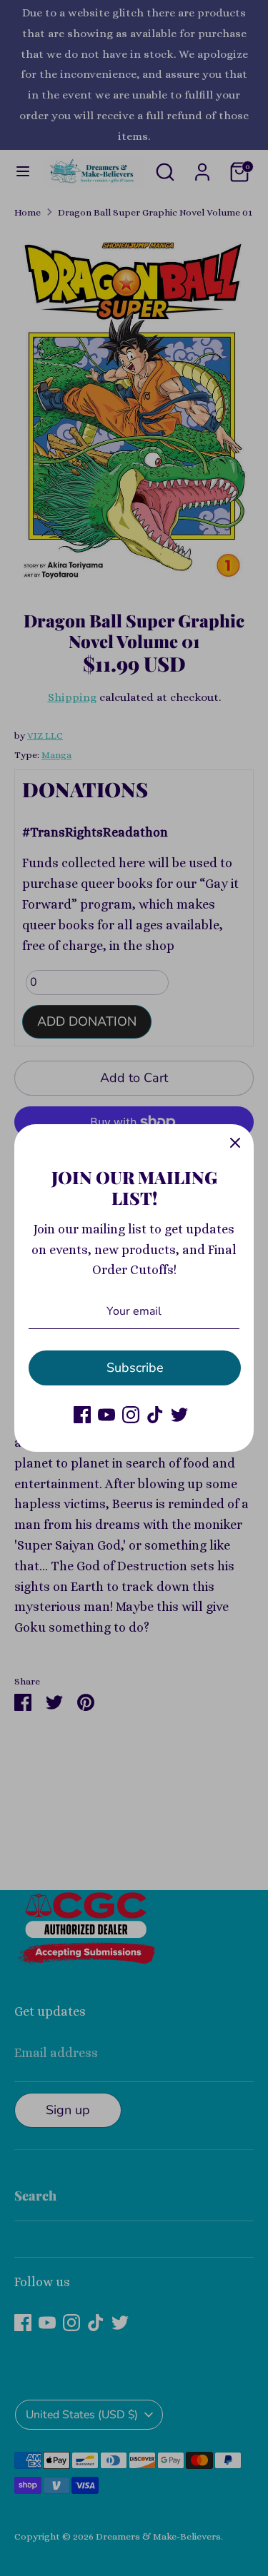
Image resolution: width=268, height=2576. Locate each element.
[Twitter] (179, 1415)
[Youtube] (106, 1415)
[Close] (235, 1143)
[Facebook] (82, 1415)
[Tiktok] (155, 1415)
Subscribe (135, 1368)
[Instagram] (131, 1415)
